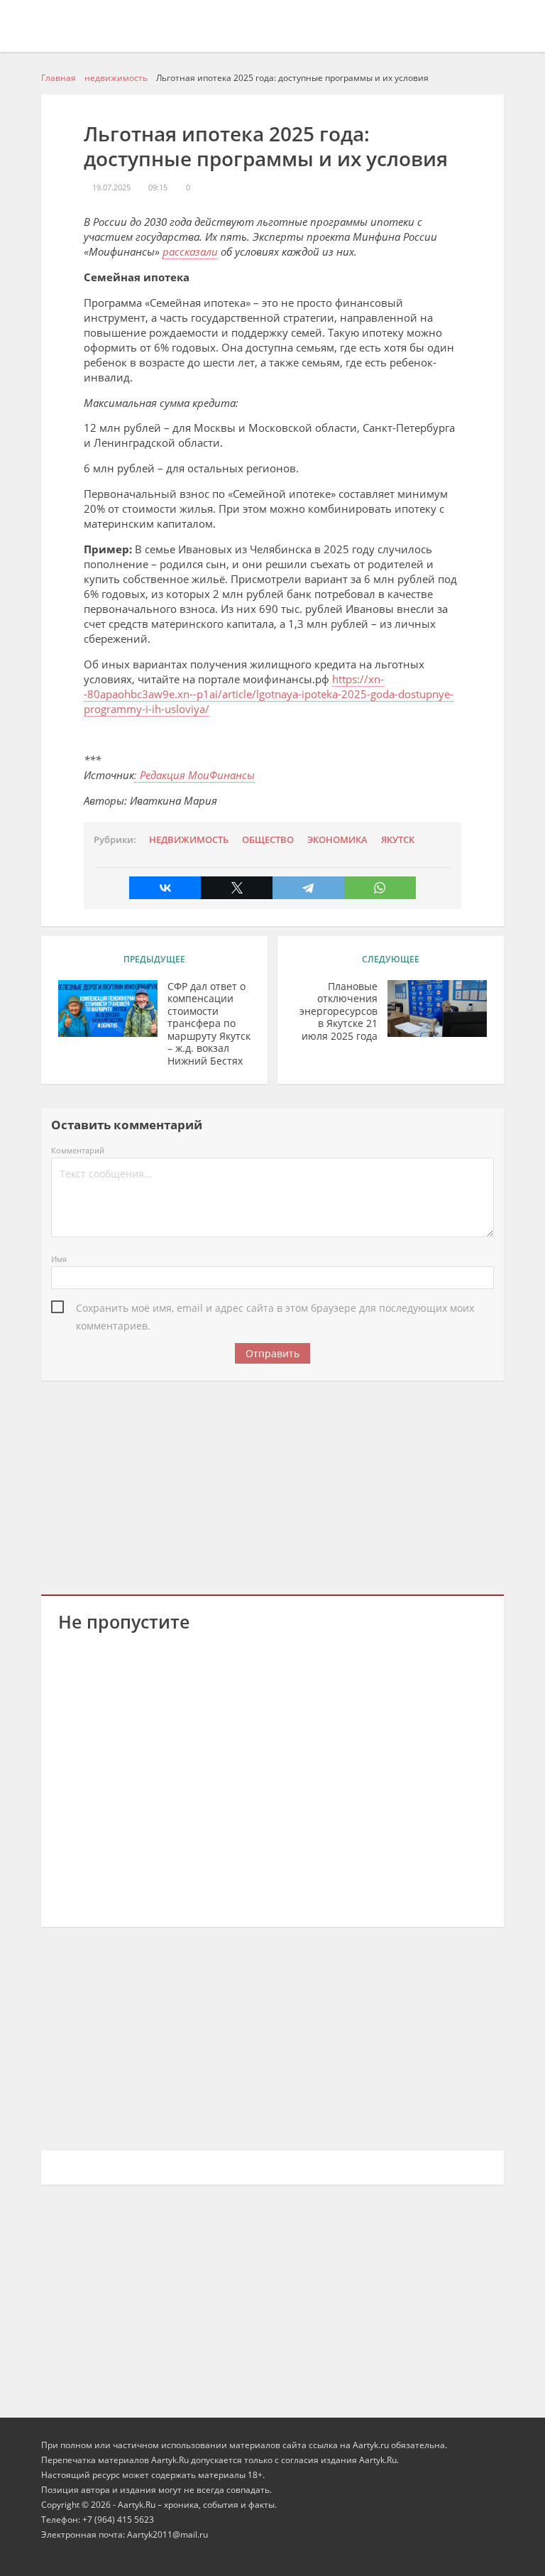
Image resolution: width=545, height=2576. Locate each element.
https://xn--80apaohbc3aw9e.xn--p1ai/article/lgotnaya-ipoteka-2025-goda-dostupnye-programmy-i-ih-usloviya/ (269, 694)
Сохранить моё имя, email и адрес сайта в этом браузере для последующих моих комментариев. (275, 1309)
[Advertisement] (273, 1485)
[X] (237, 888)
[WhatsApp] (380, 888)
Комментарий (78, 1150)
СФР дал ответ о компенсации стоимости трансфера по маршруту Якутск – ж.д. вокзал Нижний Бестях (209, 1024)
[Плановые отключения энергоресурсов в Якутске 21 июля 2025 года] (437, 1009)
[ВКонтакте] (165, 888)
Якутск (398, 840)
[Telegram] (308, 888)
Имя (59, 1259)
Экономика (337, 840)
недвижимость (189, 840)
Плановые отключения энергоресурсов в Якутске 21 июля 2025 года (338, 1011)
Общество (268, 840)
